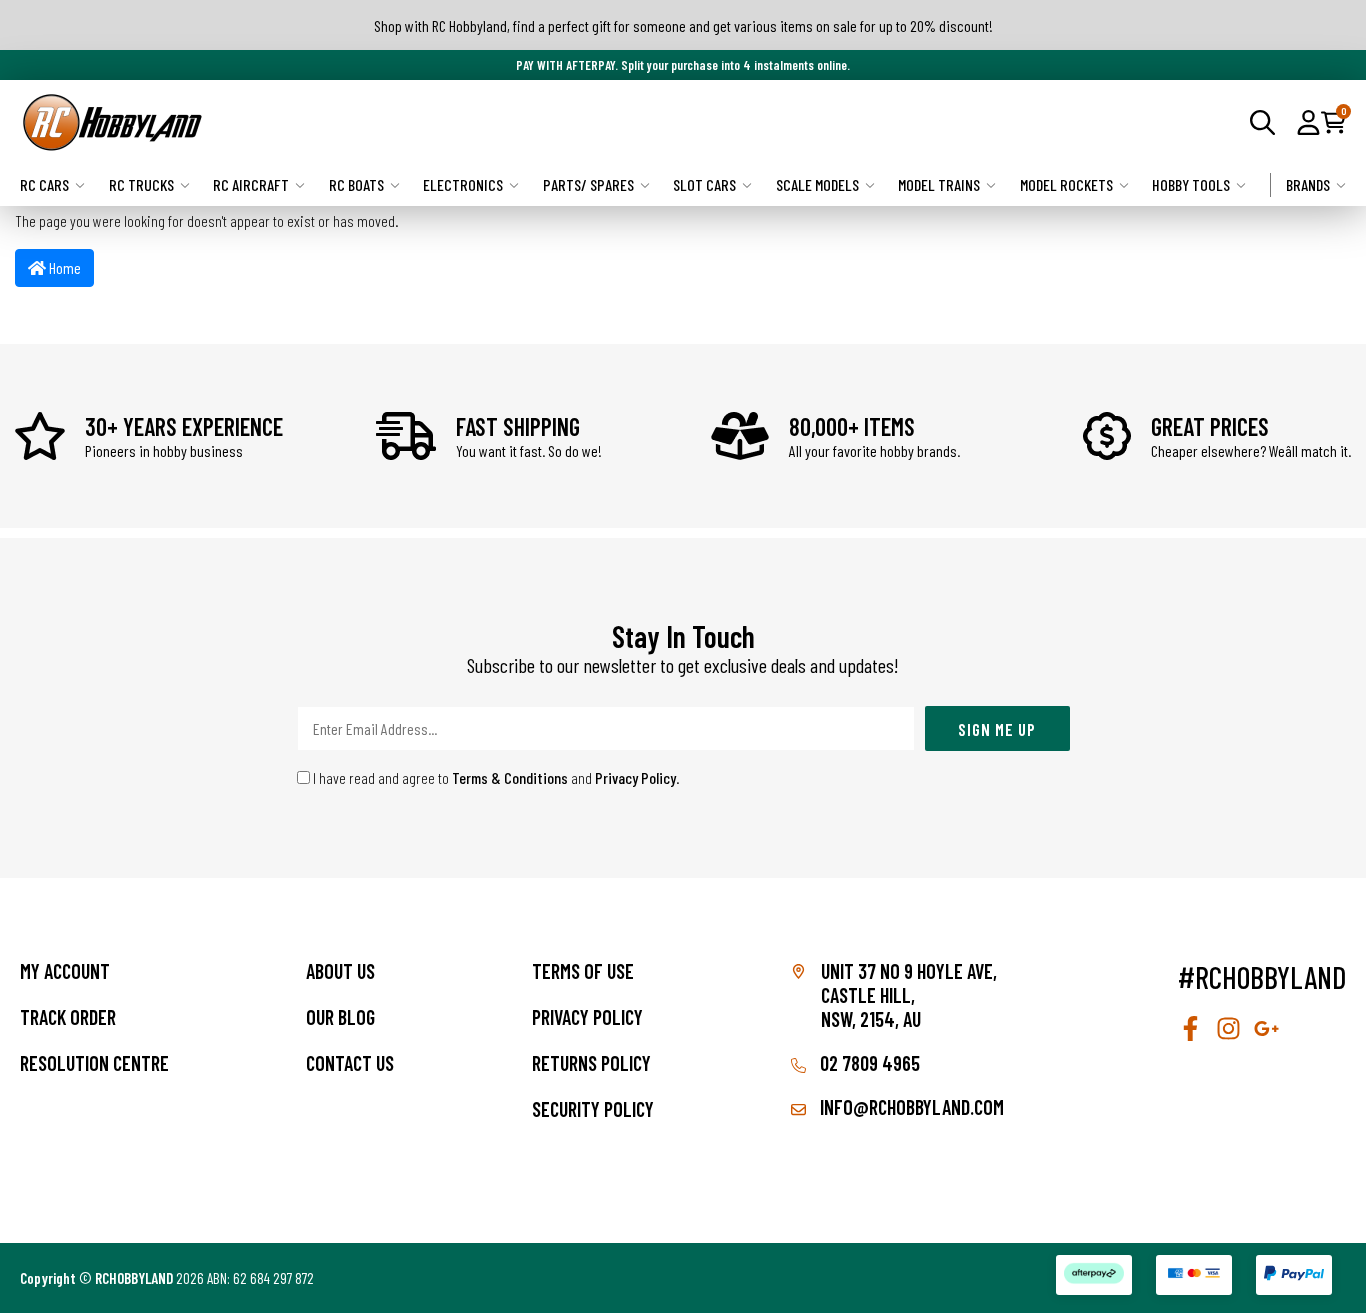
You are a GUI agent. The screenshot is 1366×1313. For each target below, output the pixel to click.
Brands (1308, 184)
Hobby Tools (1191, 184)
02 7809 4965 (868, 1063)
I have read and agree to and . (495, 777)
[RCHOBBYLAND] (351, 122)
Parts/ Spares (588, 184)
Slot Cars (704, 184)
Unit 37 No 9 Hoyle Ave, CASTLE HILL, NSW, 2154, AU (909, 995)
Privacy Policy (635, 777)
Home (63, 267)
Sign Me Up (997, 729)
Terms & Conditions (510, 777)
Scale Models (817, 184)
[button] (1308, 122)
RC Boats (356, 184)
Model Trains (939, 184)
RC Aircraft (251, 184)
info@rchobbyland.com (910, 1107)
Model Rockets (1066, 184)
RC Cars (44, 184)
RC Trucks (141, 184)
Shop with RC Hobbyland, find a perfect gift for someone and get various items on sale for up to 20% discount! (683, 25)
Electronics (463, 184)
